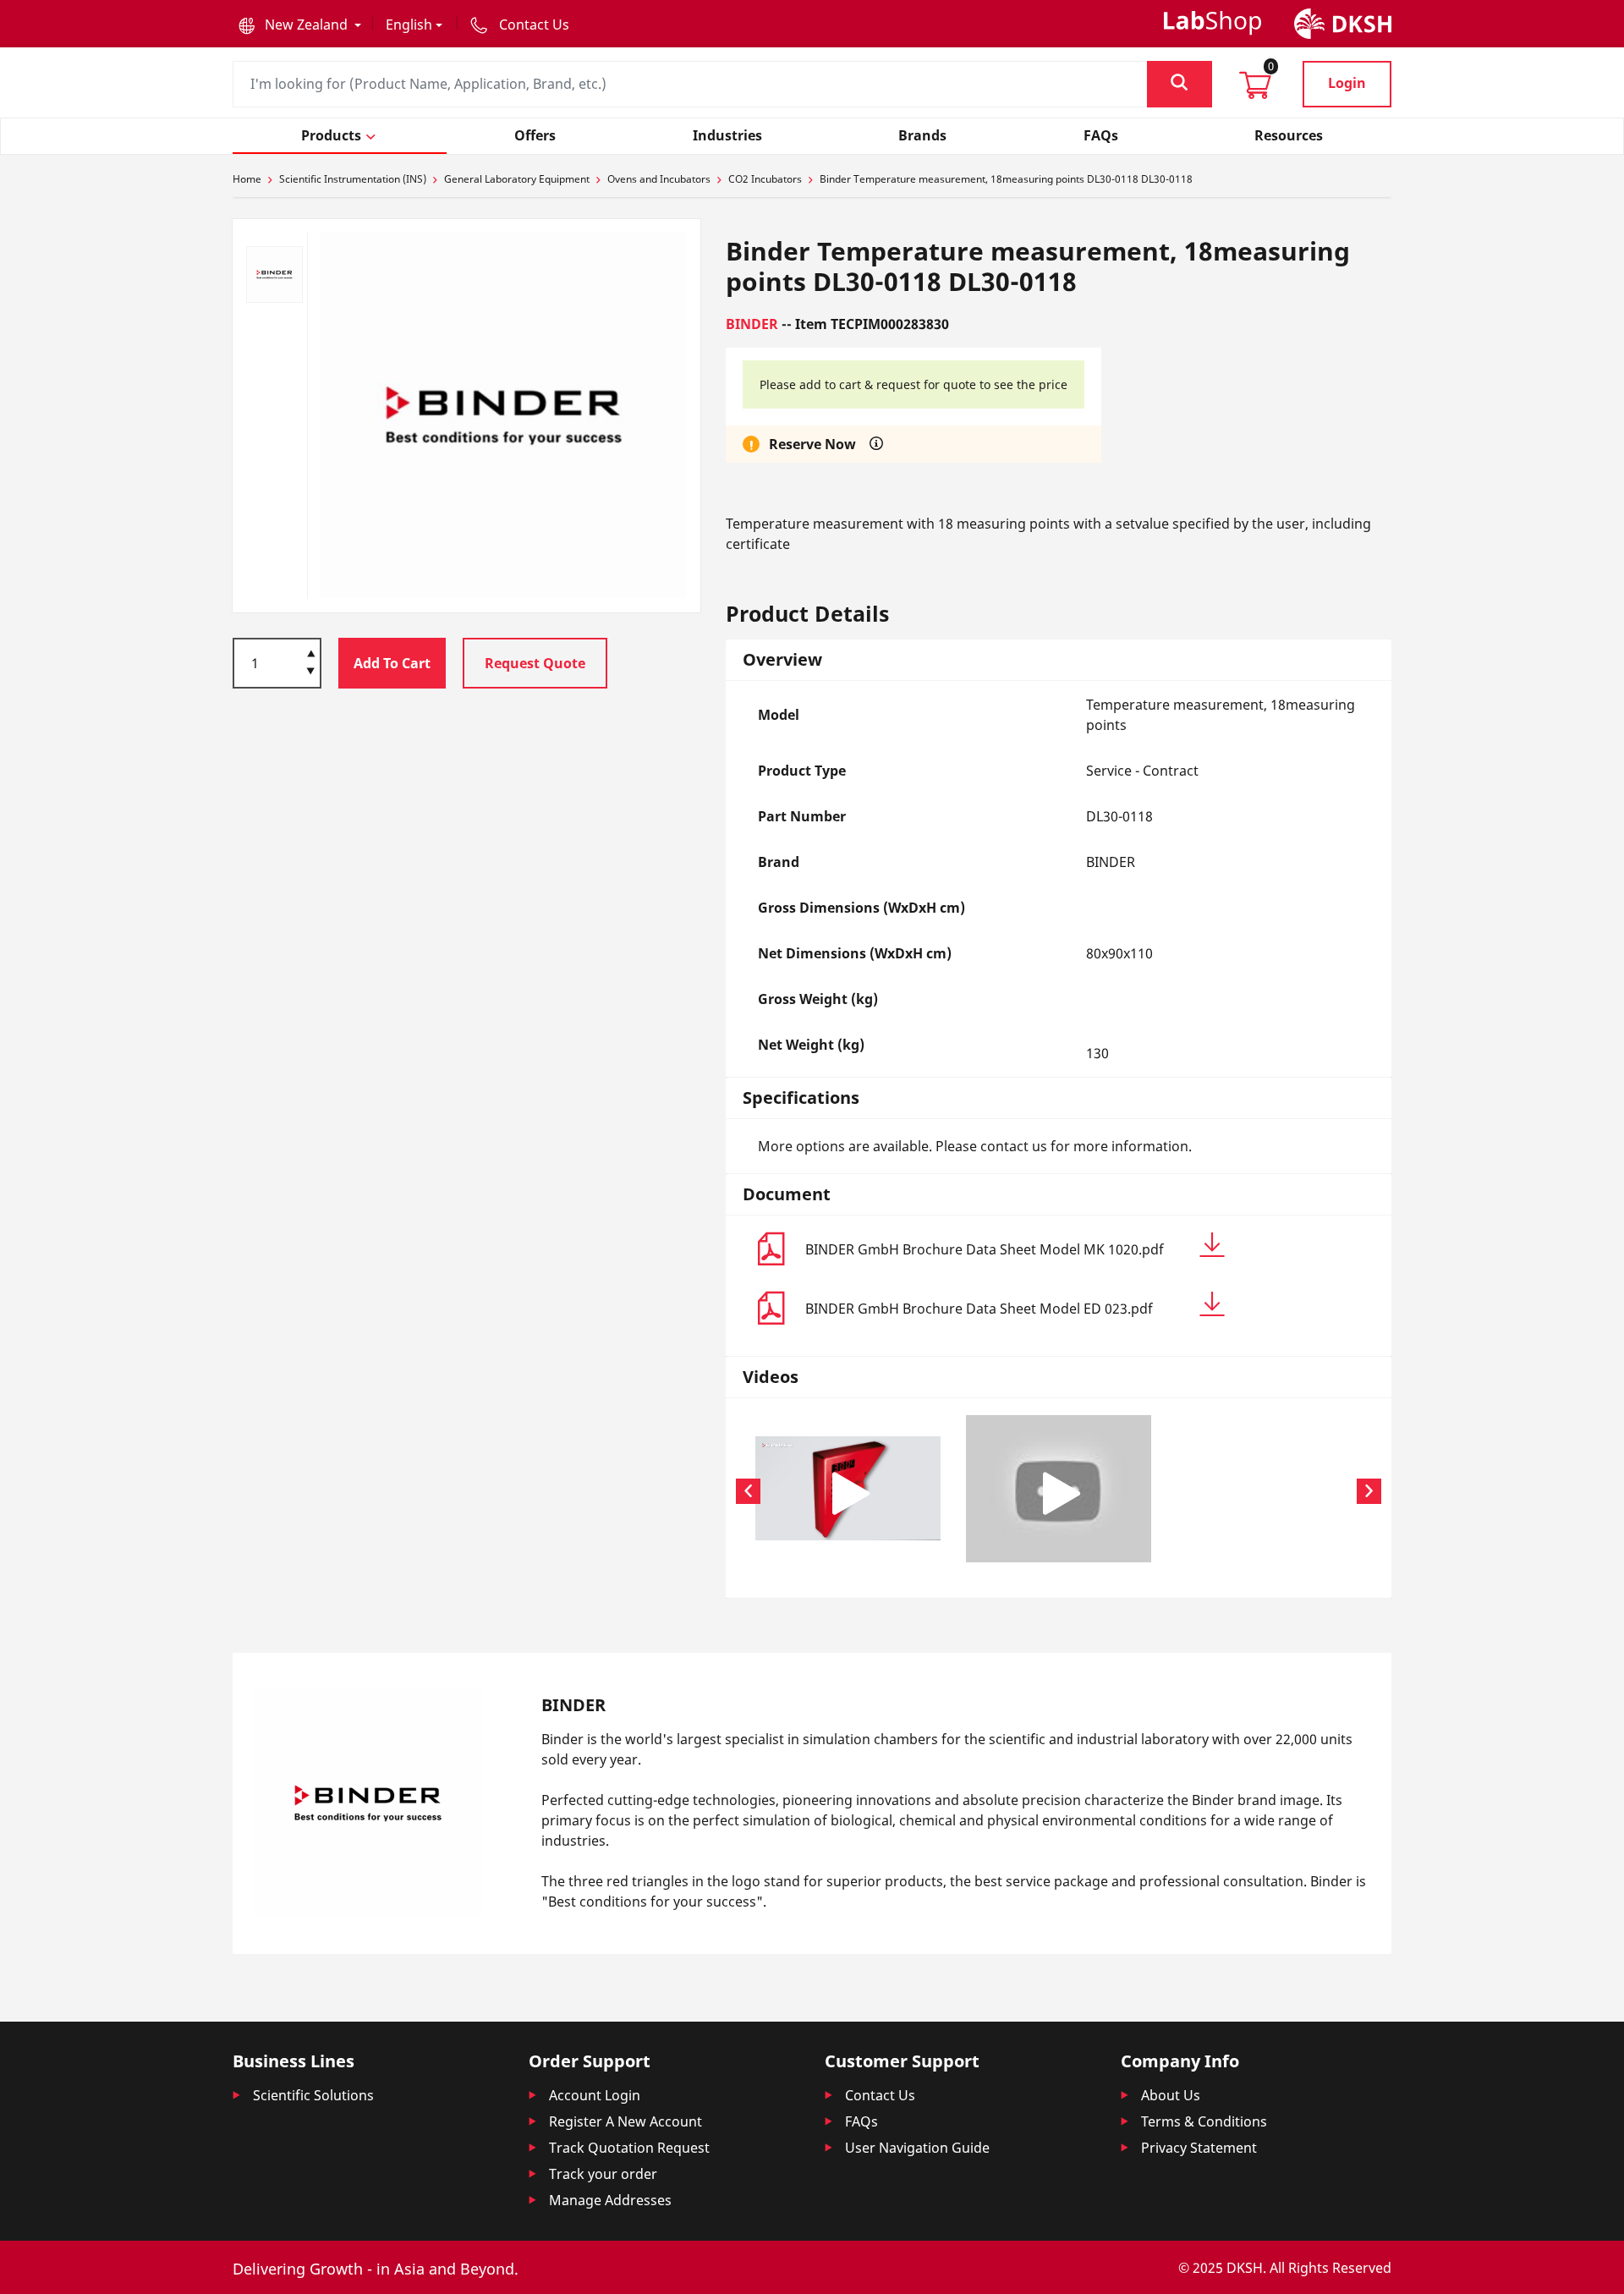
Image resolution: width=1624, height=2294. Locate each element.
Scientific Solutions (313, 2095)
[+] (311, 652)
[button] (300, 25)
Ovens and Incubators (659, 179)
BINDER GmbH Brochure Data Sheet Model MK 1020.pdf (985, 1249)
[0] (1255, 91)
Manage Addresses (610, 2200)
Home (247, 179)
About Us (1171, 2095)
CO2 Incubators (765, 179)
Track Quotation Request (629, 2148)
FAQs (861, 2121)
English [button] (409, 25)
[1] (311, 672)
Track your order (603, 2174)
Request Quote (535, 663)
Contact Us (880, 2095)
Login (1347, 83)
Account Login (595, 2095)
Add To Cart (392, 663)
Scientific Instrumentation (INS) (353, 179)
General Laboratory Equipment (517, 179)
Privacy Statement (1199, 2148)
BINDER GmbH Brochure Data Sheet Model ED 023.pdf (979, 1309)
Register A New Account (625, 2121)
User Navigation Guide (917, 2148)
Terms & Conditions (1204, 2121)
